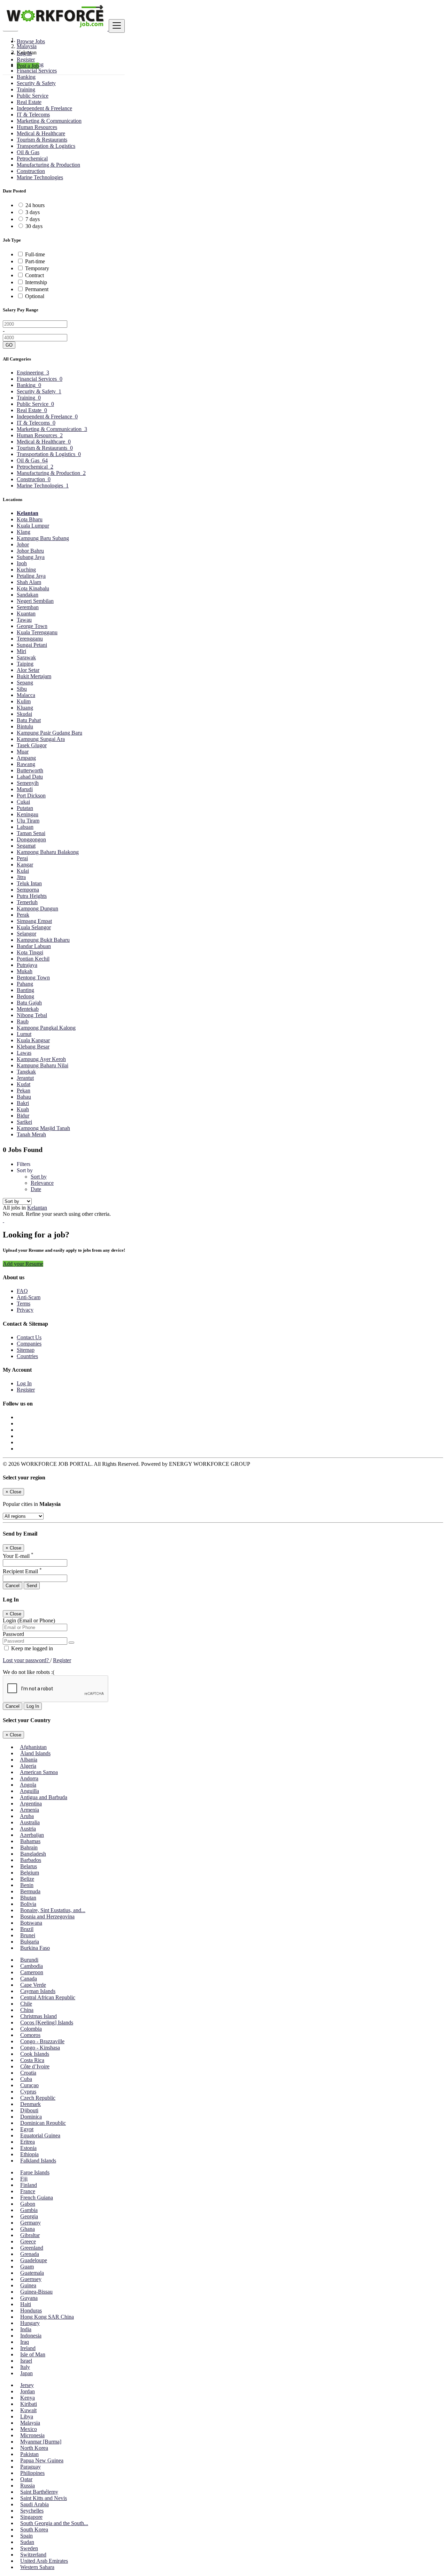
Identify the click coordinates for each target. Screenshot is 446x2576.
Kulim (24, 701)
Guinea (28, 2285)
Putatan (25, 808)
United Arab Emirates (44, 2561)
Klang (24, 532)
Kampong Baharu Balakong (48, 852)
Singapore (31, 2517)
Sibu (22, 689)
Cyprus (28, 2092)
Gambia (29, 2210)
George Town (32, 626)
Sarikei (24, 1122)
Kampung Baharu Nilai (43, 1065)
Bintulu (25, 726)
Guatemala (32, 2273)
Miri (21, 651)
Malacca (26, 695)
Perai (22, 858)
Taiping (25, 664)
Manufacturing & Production (48, 165)
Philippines (32, 2473)
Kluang (25, 708)
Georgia (29, 2216)
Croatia (28, 2073)
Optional (35, 296)
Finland (29, 2185)
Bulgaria (30, 1942)
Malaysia (30, 2423)
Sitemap (26, 1350)
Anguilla (29, 1791)
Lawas (24, 1053)
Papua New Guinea (42, 2460)
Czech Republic (38, 2098)
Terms (24, 1304)
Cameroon (32, 1972)
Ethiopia (29, 2154)
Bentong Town (33, 978)
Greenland (32, 2248)
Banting (25, 990)
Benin (27, 1885)
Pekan (24, 1090)
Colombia (31, 2029)
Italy (25, 2367)
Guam (27, 2267)
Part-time (35, 261)
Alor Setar (28, 670)
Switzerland (33, 2555)
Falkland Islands (38, 2161)
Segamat (26, 846)
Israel (26, 2361)
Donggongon (31, 839)
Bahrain (29, 1847)
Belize (27, 1879)
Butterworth (30, 770)
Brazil (27, 1929)
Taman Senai (31, 833)
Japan (26, 2373)
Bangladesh (33, 1854)
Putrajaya (27, 965)
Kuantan (26, 613)
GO (9, 345)
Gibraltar (30, 2235)
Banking (26, 77)
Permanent (37, 289)
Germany (30, 2223)
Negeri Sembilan (35, 601)
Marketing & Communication (49, 121)
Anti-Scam (29, 1297)
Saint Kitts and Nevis (44, 2498)
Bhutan (28, 1898)
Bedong (25, 996)
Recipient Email (22, 1571)
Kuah (23, 1109)
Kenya (28, 2398)
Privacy (25, 1310)
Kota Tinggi (30, 952)
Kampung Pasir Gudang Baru (49, 733)
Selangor (26, 934)
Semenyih (28, 783)
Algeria (28, 1766)
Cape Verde (33, 1985)
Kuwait (28, 2410)
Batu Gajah (29, 1003)
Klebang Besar (33, 1047)
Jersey (27, 2385)
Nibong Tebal (32, 1015)
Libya (27, 2416)
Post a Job (28, 66)
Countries (27, 1356)
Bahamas (30, 1841)
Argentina (31, 1804)
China (27, 2010)
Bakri (23, 1103)
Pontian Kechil (33, 959)
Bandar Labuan (34, 946)
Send (32, 1586)
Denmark (30, 2104)
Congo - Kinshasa (40, 2048)
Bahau (24, 1097)
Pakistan (29, 2454)
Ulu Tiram (28, 821)
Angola (28, 1785)
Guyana (29, 2298)
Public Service (33, 96)
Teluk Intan (29, 883)
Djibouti (29, 2110)
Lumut (24, 1034)
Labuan (25, 827)
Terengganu (30, 639)
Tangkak (26, 1072)
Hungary (30, 2323)
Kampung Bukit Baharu (43, 940)
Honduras (31, 2310)
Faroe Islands (35, 2172)
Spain (26, 2536)
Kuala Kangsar (33, 1040)
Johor (23, 544)
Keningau (28, 814)
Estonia (28, 2148)
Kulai (23, 871)
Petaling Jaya (31, 576)
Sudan (27, 2542)
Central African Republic (48, 1997)
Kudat (24, 1084)
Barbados (31, 1860)
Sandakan (28, 595)
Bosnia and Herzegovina (47, 1916)
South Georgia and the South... (54, 2523)
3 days (33, 212)
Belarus (29, 1866)
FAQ (22, 1291)
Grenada (30, 2254)
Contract (34, 275)
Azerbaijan (32, 1835)
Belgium (30, 1873)
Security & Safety (36, 83)
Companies (29, 1344)
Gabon (28, 2204)
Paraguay (30, 2467)
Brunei (28, 1935)
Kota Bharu (30, 519)
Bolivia (28, 1904)
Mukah (25, 971)
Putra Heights (32, 896)
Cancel (13, 1586)
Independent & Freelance (44, 108)
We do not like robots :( (29, 1672)
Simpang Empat (34, 921)
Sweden (29, 2548)
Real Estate (29, 102)
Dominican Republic (43, 2123)
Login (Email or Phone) (29, 1620)
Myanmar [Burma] (41, 2442)
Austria (28, 1829)
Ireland (28, 2348)
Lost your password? (26, 1660)
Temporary (37, 268)
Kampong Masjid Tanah (43, 1128)
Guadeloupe (34, 2260)
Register (26, 59)
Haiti (26, 2304)
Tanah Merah (31, 1134)
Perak (23, 915)
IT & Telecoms (33, 115)
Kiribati (29, 2404)
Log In (24, 53)
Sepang (25, 683)
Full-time (35, 254)
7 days (33, 219)
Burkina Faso (35, 1948)
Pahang (25, 984)
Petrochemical (32, 158)
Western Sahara (37, 2567)
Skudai (24, 714)
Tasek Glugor (32, 745)
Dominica (31, 2117)
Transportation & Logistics (46, 146)
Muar (23, 752)
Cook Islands (35, 2054)
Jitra (21, 877)
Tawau (24, 620)
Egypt (27, 2129)
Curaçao (29, 2085)
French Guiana (37, 2198)
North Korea (34, 2448)
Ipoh (22, 563)
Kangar (25, 865)
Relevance (42, 1183)
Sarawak (26, 657)
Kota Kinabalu (33, 588)
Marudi (25, 789)
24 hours (35, 205)
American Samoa (39, 1772)
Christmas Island (39, 2016)
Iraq (25, 2342)
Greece (28, 2241)
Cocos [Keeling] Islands (47, 2022)
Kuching (26, 570)
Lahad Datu (30, 777)
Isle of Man (33, 2354)
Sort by (39, 1177)
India (26, 2329)
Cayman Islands (38, 1991)
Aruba (27, 1816)
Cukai (23, 802)
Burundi (29, 1960)
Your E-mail (18, 1556)
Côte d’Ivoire (35, 2066)
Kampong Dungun (37, 908)
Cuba (26, 2079)
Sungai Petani (32, 645)
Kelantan (28, 513)
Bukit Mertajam (34, 676)
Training (26, 89)
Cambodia (32, 1966)
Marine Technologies (40, 177)
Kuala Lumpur (33, 526)
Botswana (31, 1923)
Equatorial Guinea (40, 2135)
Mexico (29, 2429)
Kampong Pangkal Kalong (46, 1028)
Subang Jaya (31, 557)
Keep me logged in (31, 1648)
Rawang (26, 764)
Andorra (29, 1778)
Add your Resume (23, 1264)
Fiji (24, 2179)
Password (13, 1634)
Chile (26, 2004)
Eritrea (28, 2142)
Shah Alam (29, 582)
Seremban (28, 607)
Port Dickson (31, 795)
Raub (23, 1021)
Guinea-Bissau (36, 2292)
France (28, 2191)
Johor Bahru (30, 551)
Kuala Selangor (34, 927)
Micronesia (32, 2435)
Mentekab (28, 1009)
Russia (28, 2486)
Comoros (30, 2035)
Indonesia (31, 2336)
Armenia (29, 1810)
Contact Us (29, 1337)
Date (36, 1189)
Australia (30, 1822)
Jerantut (25, 1078)
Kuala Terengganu (37, 632)
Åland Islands (35, 1753)
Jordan (28, 2391)
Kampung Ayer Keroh (41, 1059)
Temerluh (27, 902)
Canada (29, 1979)
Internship (36, 282)
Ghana (28, 2229)
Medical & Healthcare (41, 133)
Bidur (23, 1116)
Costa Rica (32, 2060)
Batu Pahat (29, 720)
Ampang (26, 758)
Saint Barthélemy (39, 2492)
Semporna (28, 890)
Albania (29, 1760)
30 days (34, 226)
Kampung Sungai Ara (41, 739)
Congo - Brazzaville (42, 2041)
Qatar (26, 2479)
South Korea (34, 2529)
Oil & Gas (28, 152)
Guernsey (31, 2279)
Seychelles (32, 2511)
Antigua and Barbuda (44, 1797)
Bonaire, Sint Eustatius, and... (53, 1910)
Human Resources (37, 127)
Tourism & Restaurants (42, 140)
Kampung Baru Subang (43, 538)
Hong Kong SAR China (47, 2317)
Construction (31, 171)
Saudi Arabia (34, 2504)
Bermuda (30, 1891)
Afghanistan (33, 1747)
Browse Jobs (31, 41)
